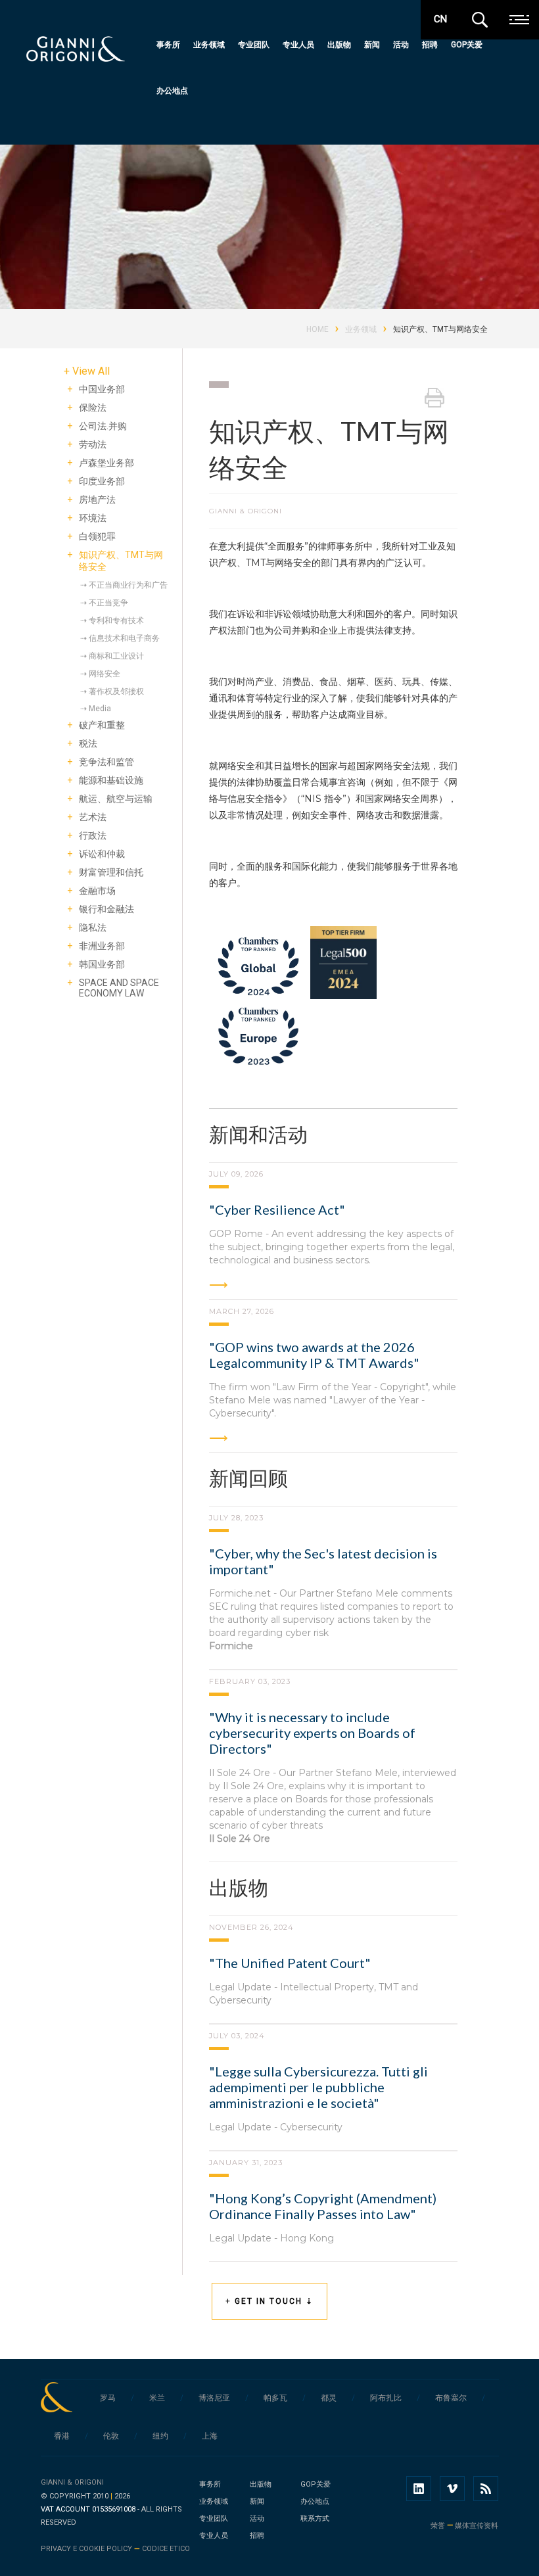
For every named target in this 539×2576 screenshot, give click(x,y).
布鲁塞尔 (451, 2398)
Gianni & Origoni (72, 2482)
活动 (401, 45)
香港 (62, 2436)
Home (317, 329)
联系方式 (315, 2518)
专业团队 (254, 45)
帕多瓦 (275, 2398)
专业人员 (298, 45)
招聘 (430, 45)
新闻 (372, 45)
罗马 (108, 2398)
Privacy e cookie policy (86, 2549)
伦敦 (111, 2436)
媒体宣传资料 (477, 2526)
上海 (210, 2436)
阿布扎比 (386, 2398)
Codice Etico (166, 2549)
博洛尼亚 (214, 2398)
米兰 (157, 2398)
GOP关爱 (467, 45)
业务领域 (209, 45)
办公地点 (172, 91)
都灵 (329, 2398)
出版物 (339, 45)
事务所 (168, 45)
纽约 (160, 2436)
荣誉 (438, 2526)
